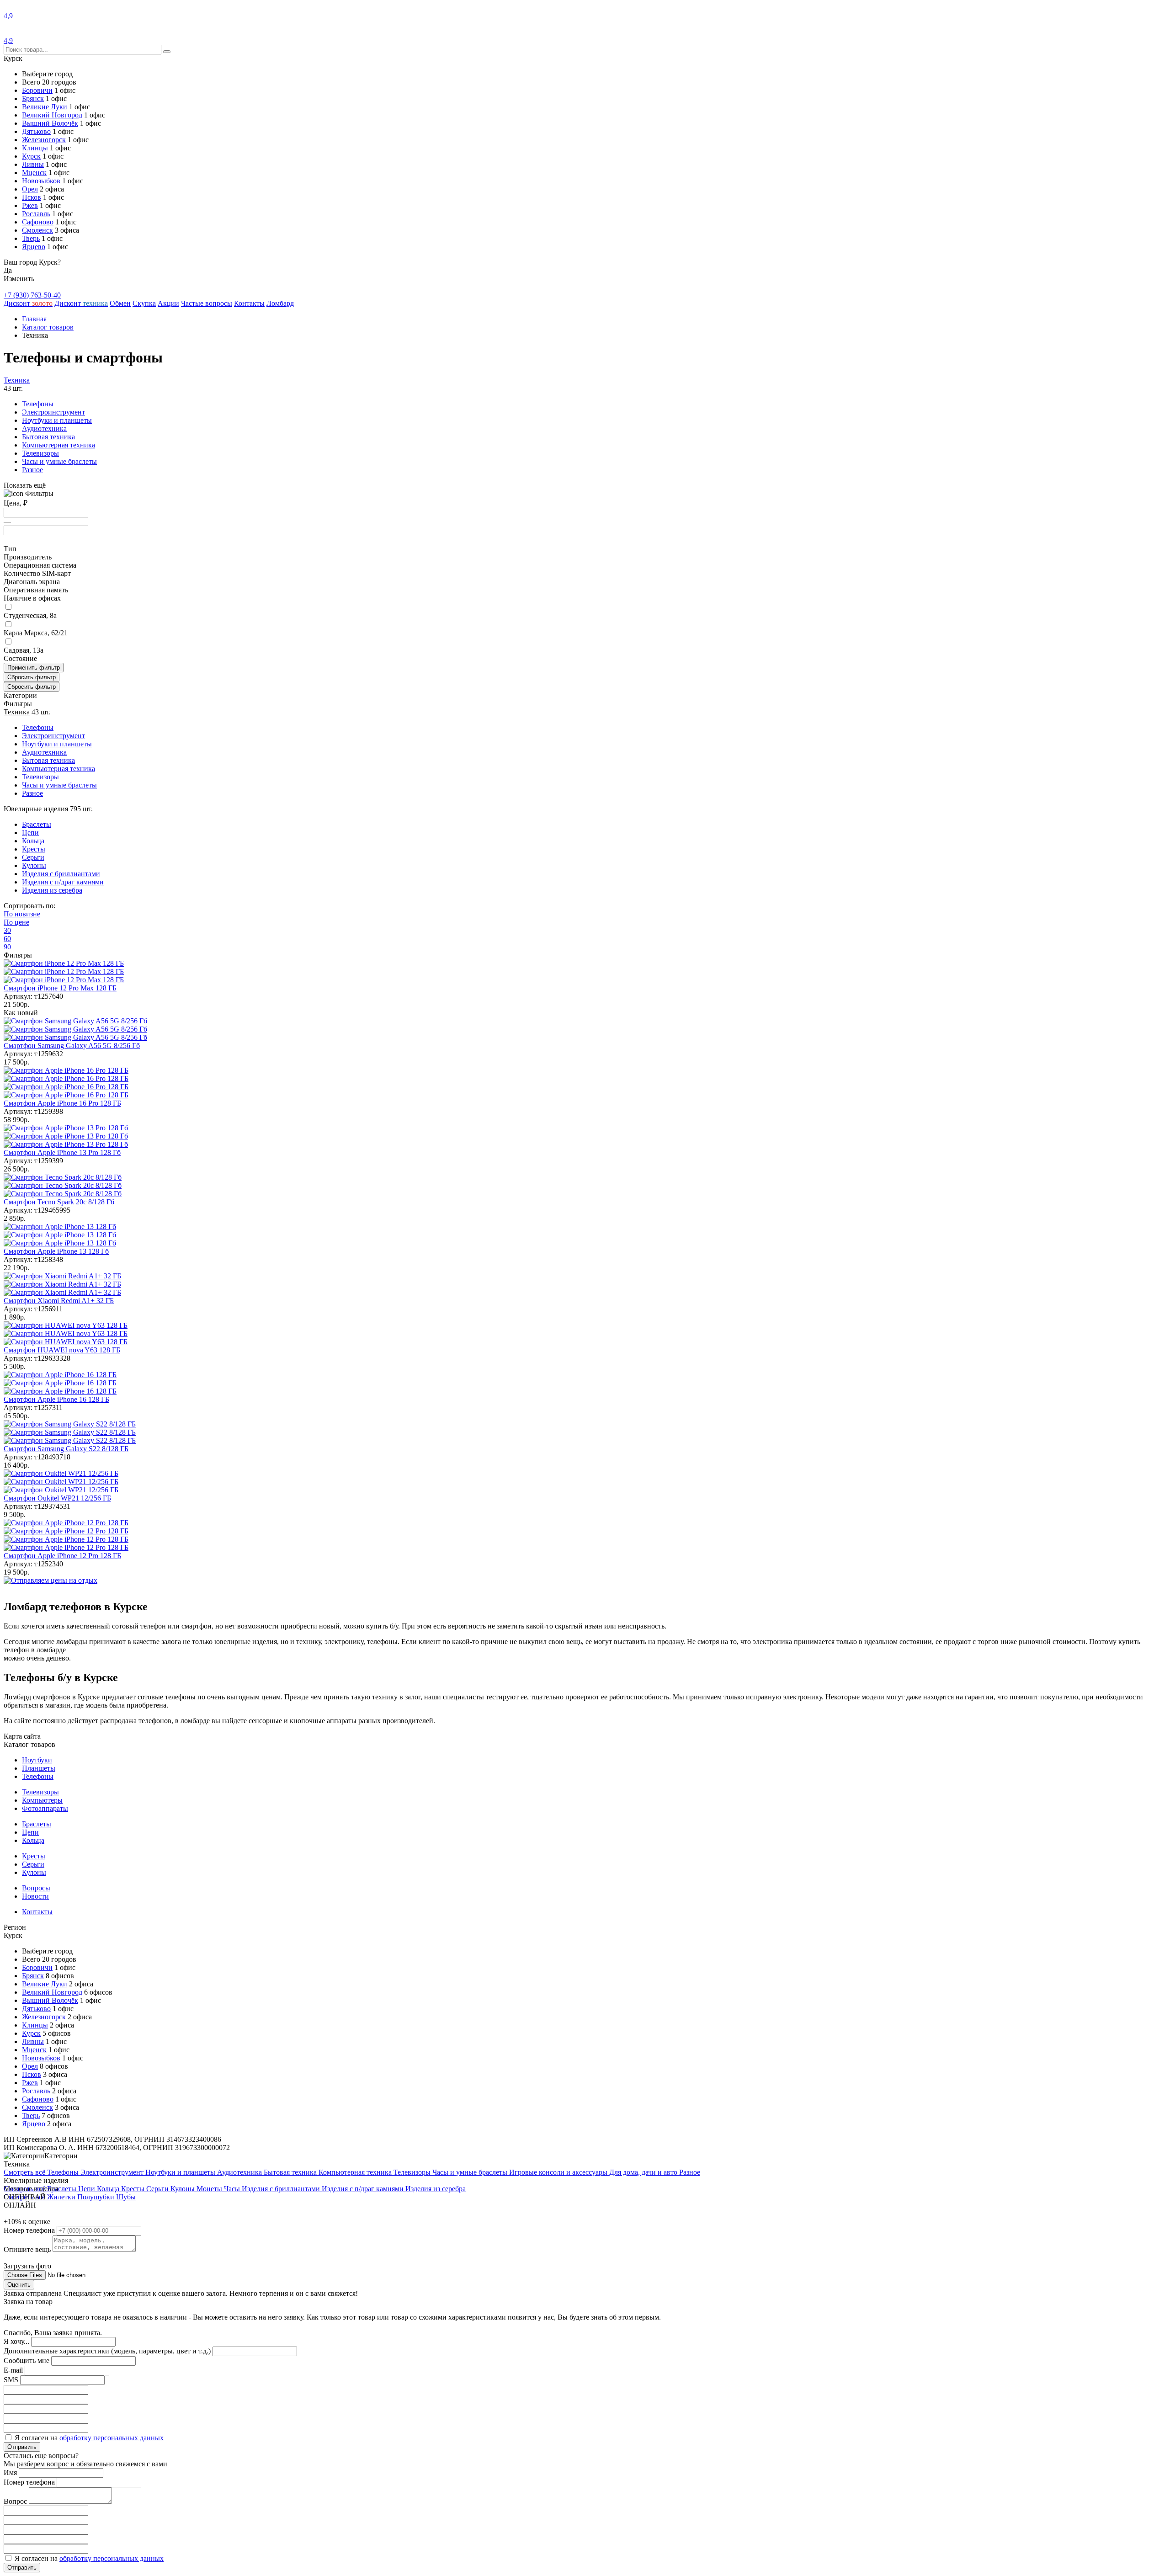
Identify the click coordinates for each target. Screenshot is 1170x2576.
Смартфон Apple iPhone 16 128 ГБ (56, 1399)
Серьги (33, 1864)
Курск (31, 156)
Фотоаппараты (45, 1808)
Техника (17, 380)
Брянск (33, 98)
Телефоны (38, 404)
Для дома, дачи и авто (644, 2172)
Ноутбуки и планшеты (57, 420)
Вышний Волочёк (50, 123)
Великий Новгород (52, 115)
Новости (35, 1896)
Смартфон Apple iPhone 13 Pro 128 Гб (62, 1152)
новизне (22, 914)
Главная (34, 319)
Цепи (30, 1832)
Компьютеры (42, 1800)
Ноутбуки (37, 1760)
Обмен (120, 303)
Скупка (144, 303)
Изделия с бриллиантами (282, 2189)
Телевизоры (40, 453)
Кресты (34, 1856)
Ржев (30, 205)
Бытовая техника (48, 437)
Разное (32, 470)
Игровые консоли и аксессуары (559, 2172)
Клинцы (35, 148)
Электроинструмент (53, 412)
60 (7, 939)
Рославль (36, 214)
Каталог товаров (48, 327)
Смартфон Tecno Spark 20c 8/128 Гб (59, 1202)
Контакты (249, 303)
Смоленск (37, 230)
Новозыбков (41, 181)
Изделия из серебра (436, 2189)
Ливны (33, 164)
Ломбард (280, 303)
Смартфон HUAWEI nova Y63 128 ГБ (62, 1350)
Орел (30, 189)
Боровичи (37, 90)
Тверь (31, 238)
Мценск (34, 173)
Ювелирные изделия (36, 809)
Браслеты (37, 1824)
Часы (233, 2189)
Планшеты (39, 1768)
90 (7, 947)
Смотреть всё (25, 2172)
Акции (168, 303)
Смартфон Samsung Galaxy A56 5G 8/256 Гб (72, 1046)
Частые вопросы (207, 303)
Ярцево (34, 247)
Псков (32, 197)
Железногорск (44, 140)
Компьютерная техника (58, 445)
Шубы (126, 2197)
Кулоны (34, 1872)
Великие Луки (45, 107)
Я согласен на (89, 2438)
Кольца (33, 1840)
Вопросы (36, 1888)
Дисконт (28, 303)
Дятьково (36, 131)
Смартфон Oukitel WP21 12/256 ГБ (57, 1498)
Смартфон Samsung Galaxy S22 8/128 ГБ (66, 1449)
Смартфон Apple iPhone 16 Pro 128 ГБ (62, 1103)
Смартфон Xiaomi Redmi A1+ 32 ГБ (59, 1301)
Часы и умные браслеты (59, 461)
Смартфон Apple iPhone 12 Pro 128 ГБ (62, 1556)
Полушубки (97, 2197)
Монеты (210, 2189)
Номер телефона (30, 2230)
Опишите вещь (28, 2249)
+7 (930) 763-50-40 (32, 295)
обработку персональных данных (112, 2438)
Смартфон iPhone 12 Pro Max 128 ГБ (60, 988)
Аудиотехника (44, 428)
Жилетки (62, 2197)
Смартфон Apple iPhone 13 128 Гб (56, 1251)
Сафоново (38, 222)
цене (16, 922)
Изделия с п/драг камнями (364, 2189)
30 (7, 930)
